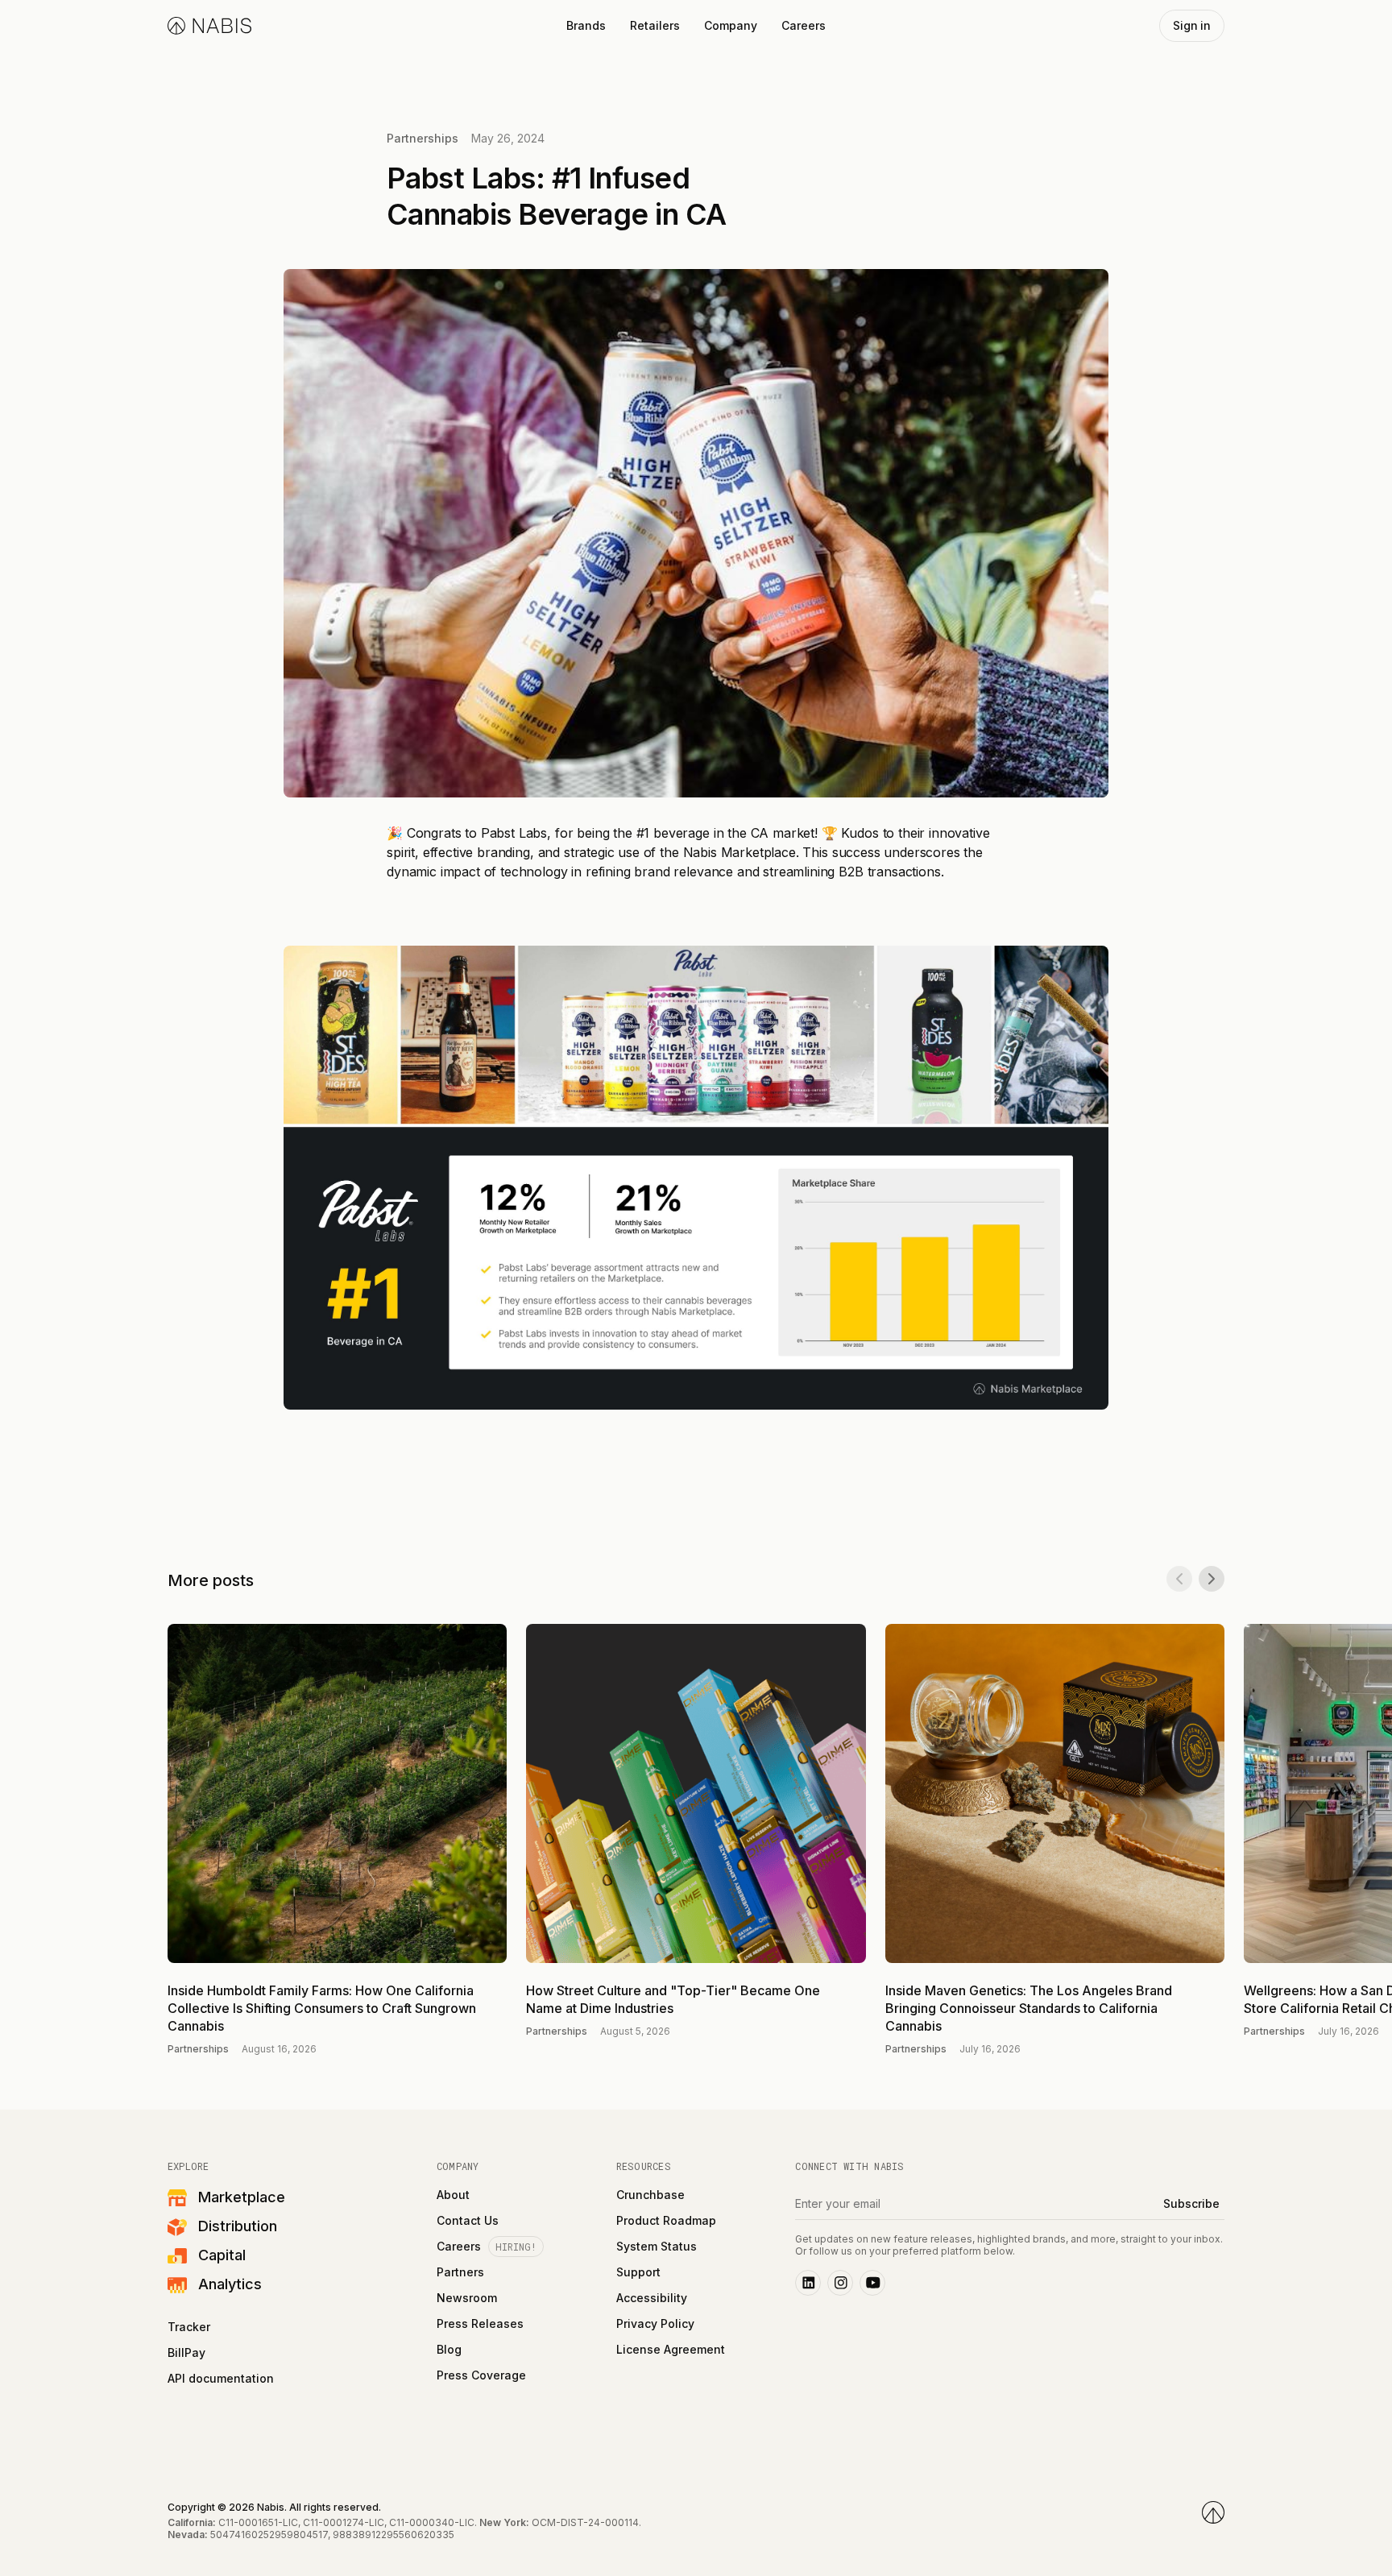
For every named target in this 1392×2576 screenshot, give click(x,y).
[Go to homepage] (1213, 2512)
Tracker (189, 2327)
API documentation (221, 2379)
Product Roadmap (666, 2221)
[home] (209, 26)
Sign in (1192, 25)
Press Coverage (481, 2375)
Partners (460, 2272)
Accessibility (652, 2298)
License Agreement (671, 2350)
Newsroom (467, 2298)
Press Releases (480, 2324)
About (453, 2195)
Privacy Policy (655, 2324)
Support (638, 2272)
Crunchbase (650, 2195)
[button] (586, 26)
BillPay (186, 2353)
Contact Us (468, 2221)
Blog (449, 2350)
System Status (657, 2247)
